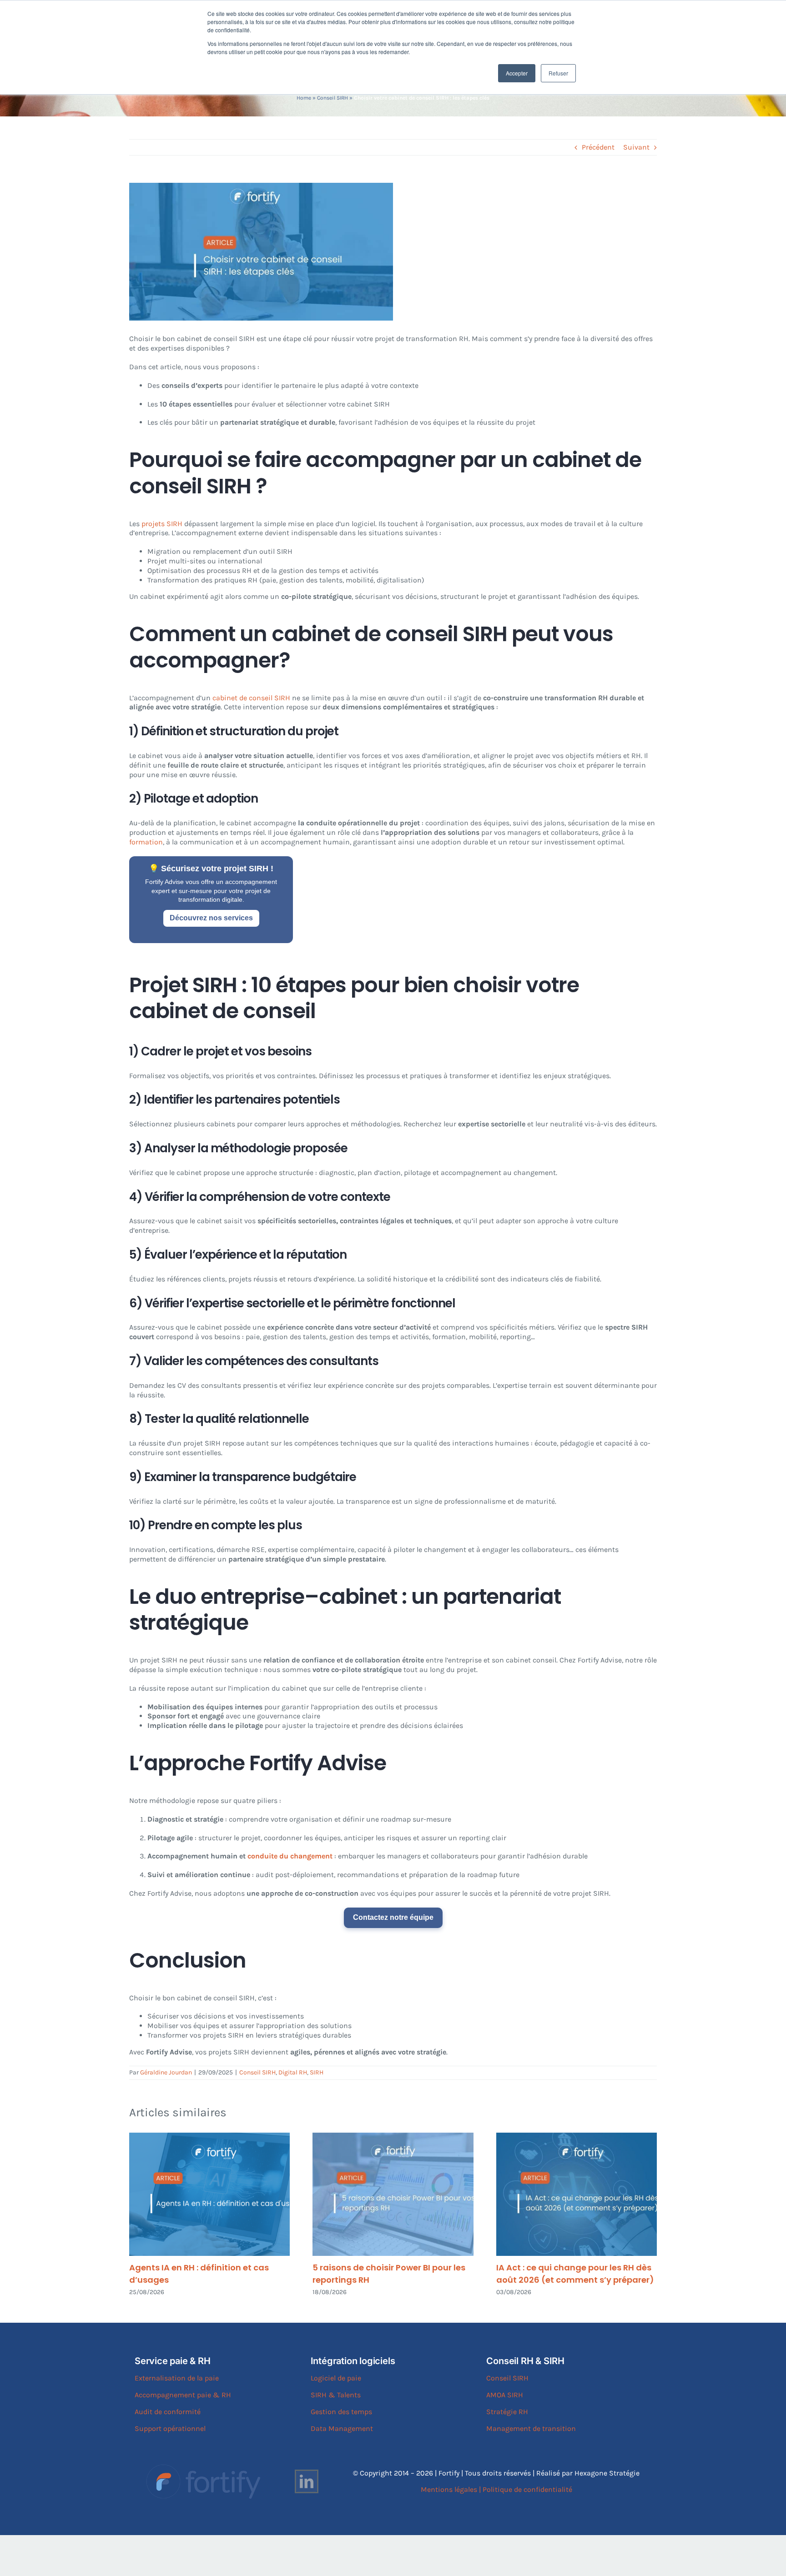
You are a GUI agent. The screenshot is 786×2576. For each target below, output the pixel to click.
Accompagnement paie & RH (183, 2395)
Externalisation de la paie (177, 2378)
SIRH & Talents (336, 2395)
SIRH (317, 2072)
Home (304, 98)
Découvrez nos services (211, 918)
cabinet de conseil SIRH (251, 698)
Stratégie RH (507, 2412)
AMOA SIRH (505, 2395)
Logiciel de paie (336, 2378)
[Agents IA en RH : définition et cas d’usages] (209, 2194)
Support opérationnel (170, 2428)
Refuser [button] (558, 73)
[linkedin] (307, 2481)
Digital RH (293, 2072)
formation (146, 842)
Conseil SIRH (333, 98)
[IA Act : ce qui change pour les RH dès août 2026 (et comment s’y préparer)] (577, 2194)
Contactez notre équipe (393, 1917)
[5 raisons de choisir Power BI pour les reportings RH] (393, 2194)
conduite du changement (290, 1856)
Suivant (636, 147)
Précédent (598, 147)
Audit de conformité (168, 2412)
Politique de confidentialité (527, 2489)
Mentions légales (449, 2489)
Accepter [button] (517, 73)
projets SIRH (162, 524)
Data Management (342, 2428)
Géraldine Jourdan (166, 2072)
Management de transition (531, 2428)
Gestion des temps (341, 2412)
